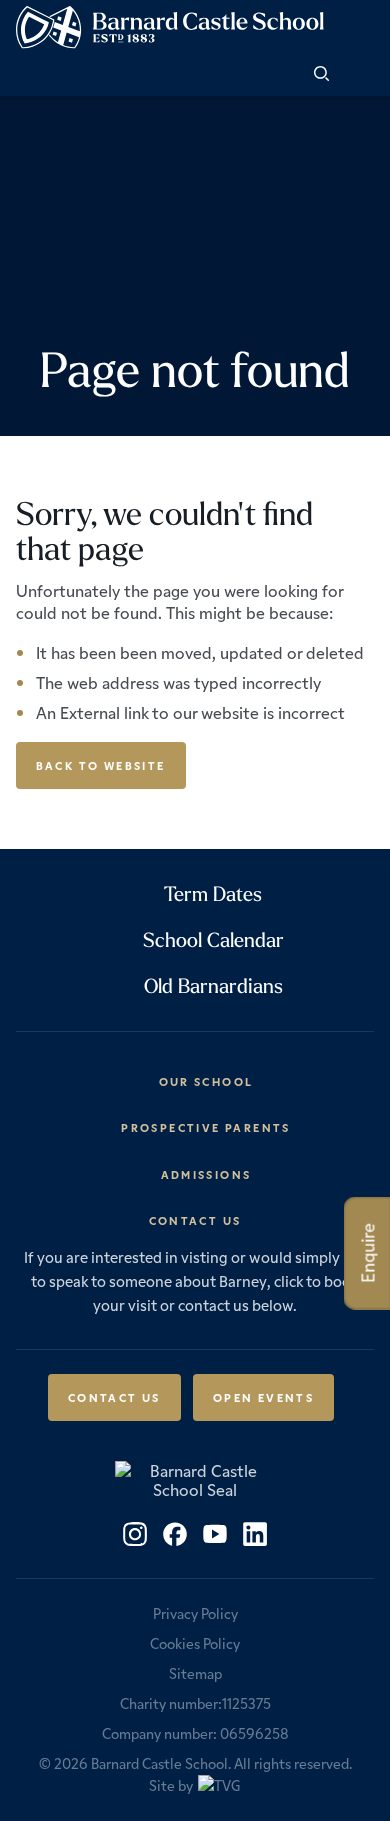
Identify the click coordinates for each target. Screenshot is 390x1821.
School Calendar (213, 939)
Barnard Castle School (159, 1763)
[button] (359, 75)
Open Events (263, 1397)
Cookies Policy (195, 1643)
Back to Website (101, 765)
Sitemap (195, 1673)
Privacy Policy (195, 1613)
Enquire (367, 1252)
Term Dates (213, 893)
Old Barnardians (213, 985)
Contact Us (114, 1397)
